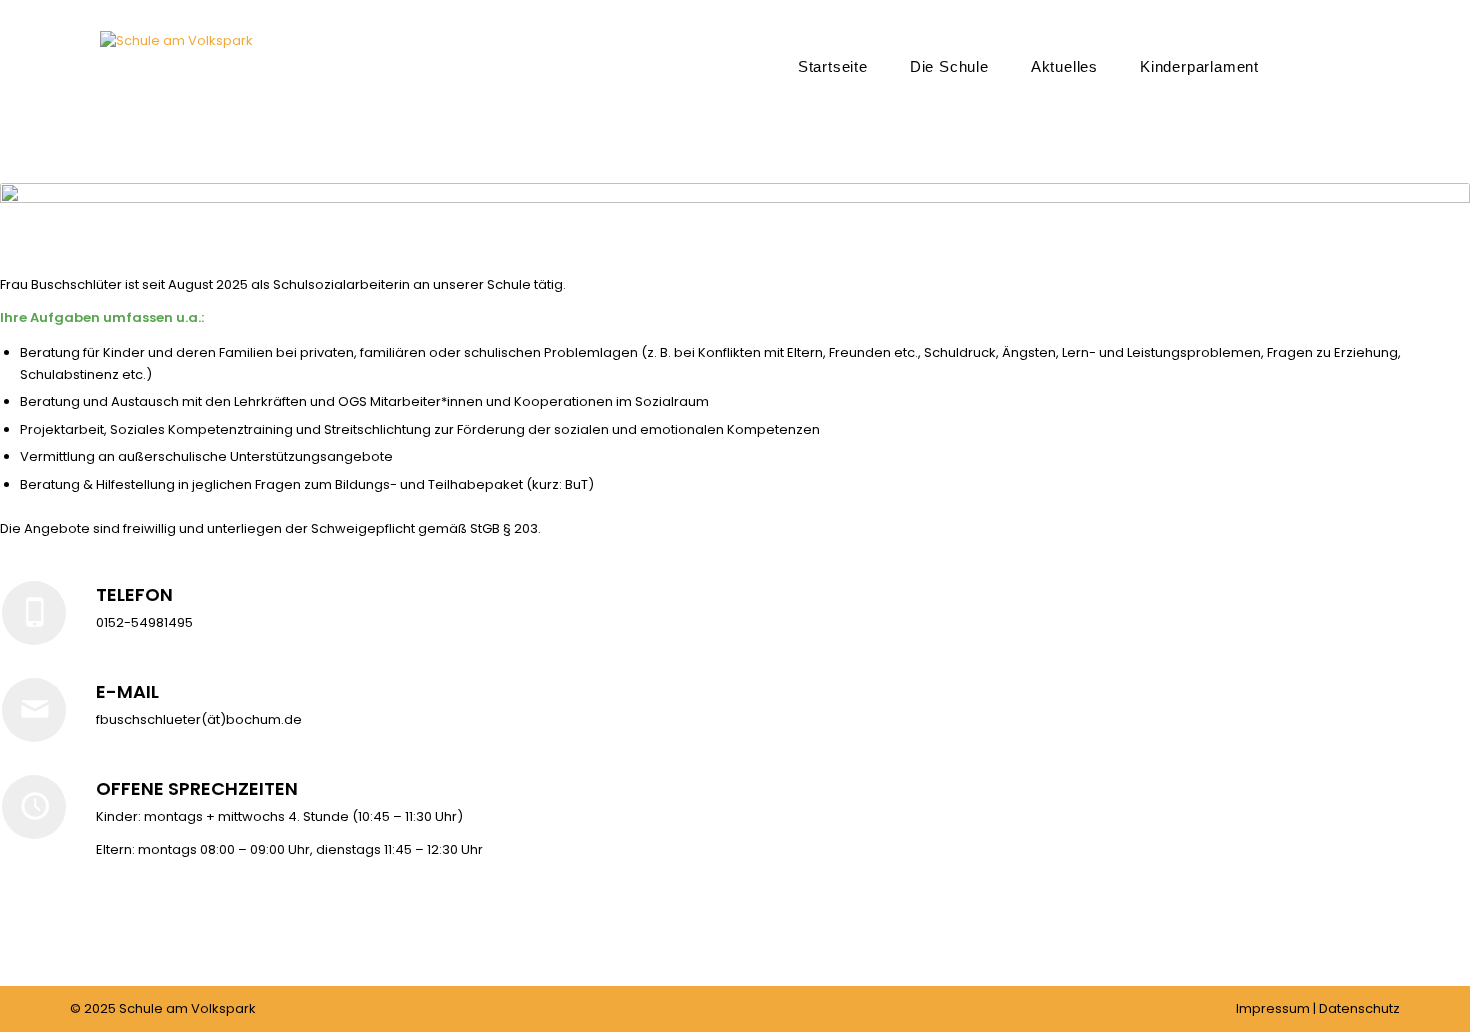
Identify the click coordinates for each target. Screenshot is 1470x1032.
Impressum (1273, 1008)
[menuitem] (833, 66)
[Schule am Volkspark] (176, 96)
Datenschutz (1359, 1008)
